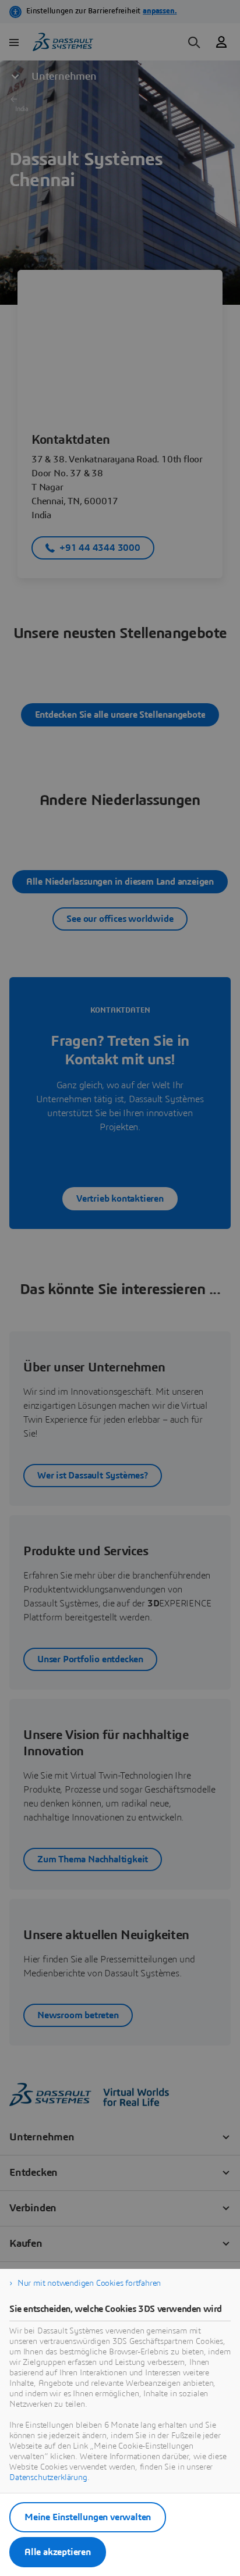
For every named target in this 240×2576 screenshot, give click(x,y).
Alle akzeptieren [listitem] (58, 2552)
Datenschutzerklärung (48, 2478)
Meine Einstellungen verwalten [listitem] (88, 2517)
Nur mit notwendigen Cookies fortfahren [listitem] (89, 2283)
